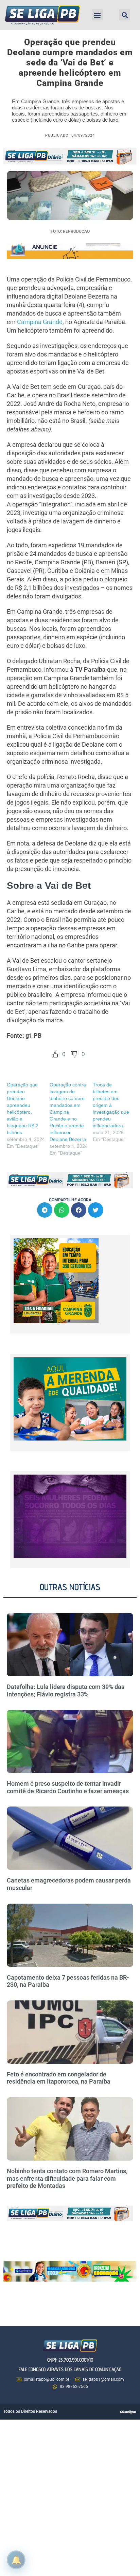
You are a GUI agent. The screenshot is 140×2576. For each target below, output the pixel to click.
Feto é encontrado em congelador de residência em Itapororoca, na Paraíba (59, 2078)
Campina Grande (40, 322)
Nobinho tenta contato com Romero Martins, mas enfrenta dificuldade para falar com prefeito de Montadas (67, 2178)
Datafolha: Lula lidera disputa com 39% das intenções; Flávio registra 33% (66, 1690)
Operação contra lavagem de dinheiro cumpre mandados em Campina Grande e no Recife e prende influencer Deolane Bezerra (68, 1112)
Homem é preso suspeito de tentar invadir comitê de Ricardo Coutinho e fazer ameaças (68, 1787)
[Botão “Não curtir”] (74, 1054)
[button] (97, 15)
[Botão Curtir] (55, 1054)
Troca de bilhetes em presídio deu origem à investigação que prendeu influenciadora (111, 1105)
